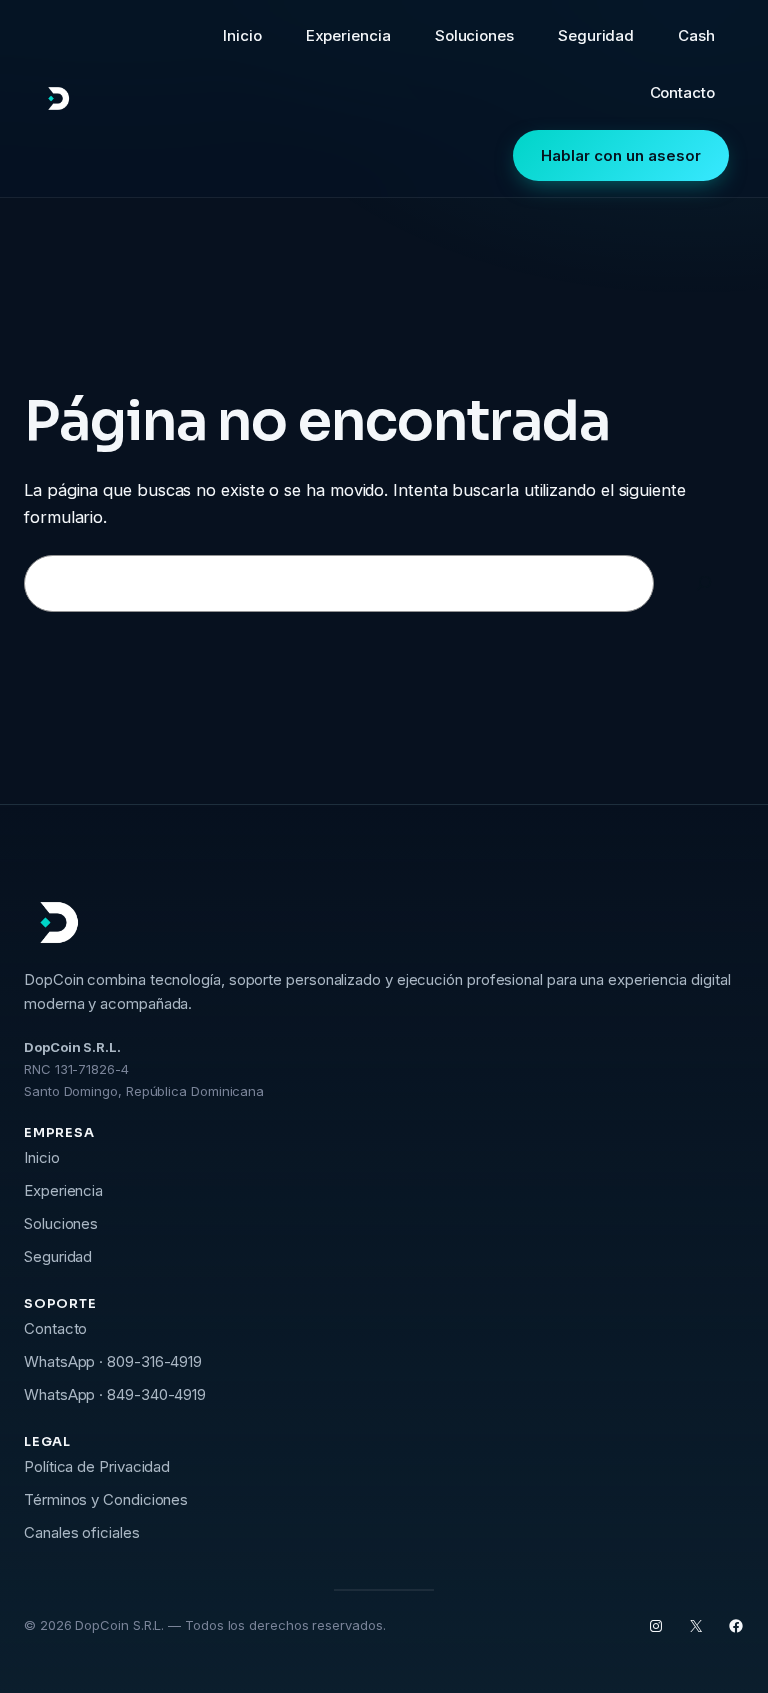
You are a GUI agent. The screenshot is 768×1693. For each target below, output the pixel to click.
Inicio (42, 1157)
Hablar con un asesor (621, 155)
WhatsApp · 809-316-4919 (113, 1361)
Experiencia (63, 1190)
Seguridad (58, 1256)
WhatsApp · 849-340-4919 (115, 1394)
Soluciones (61, 1223)
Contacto (55, 1328)
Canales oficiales (82, 1532)
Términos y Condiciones (106, 1499)
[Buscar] (704, 583)
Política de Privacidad (97, 1466)
